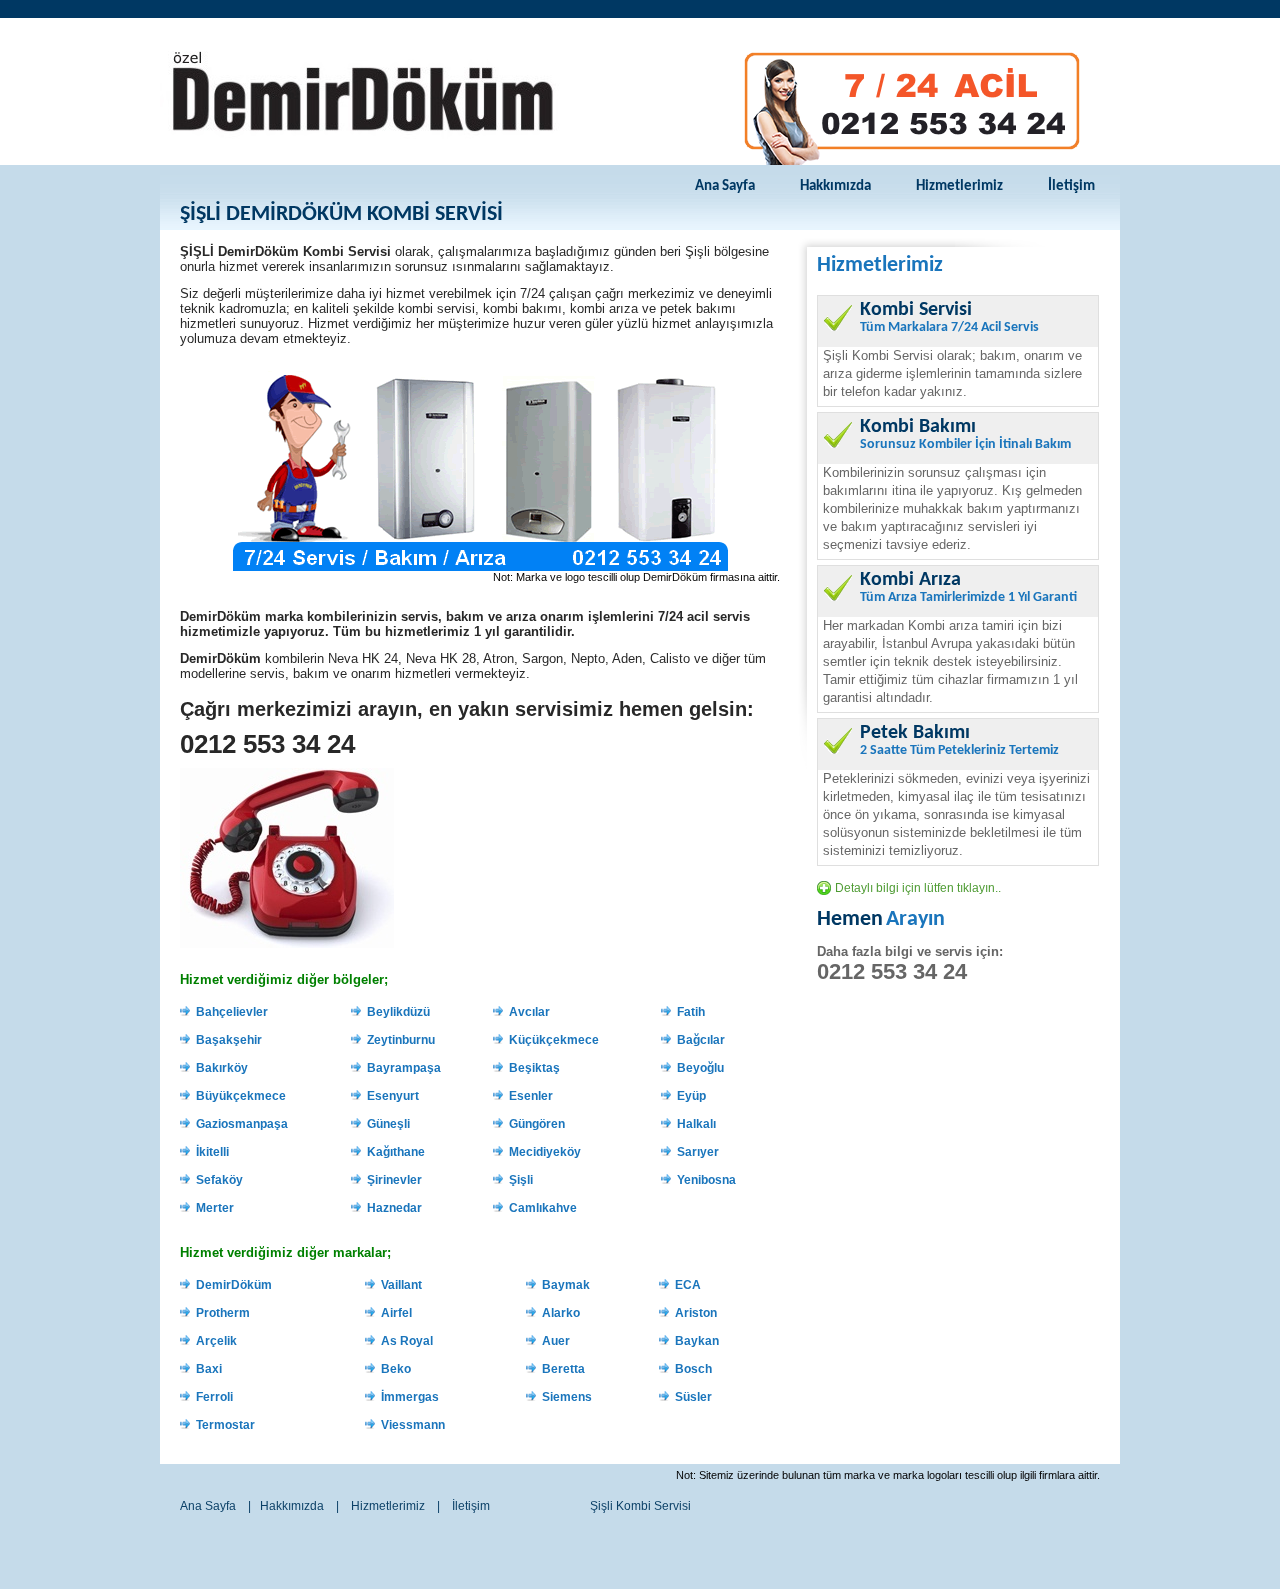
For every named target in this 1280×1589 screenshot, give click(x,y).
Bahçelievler (232, 1012)
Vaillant (401, 1285)
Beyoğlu (700, 1068)
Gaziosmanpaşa (242, 1124)
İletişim (1071, 186)
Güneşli (388, 1124)
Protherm (223, 1313)
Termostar (225, 1425)
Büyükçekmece (241, 1096)
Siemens (567, 1397)
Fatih (691, 1012)
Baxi (209, 1369)
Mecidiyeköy (545, 1152)
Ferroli (214, 1397)
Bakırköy (222, 1068)
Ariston (696, 1313)
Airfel (396, 1313)
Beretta (563, 1369)
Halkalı (696, 1124)
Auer (556, 1341)
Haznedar (394, 1208)
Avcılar (529, 1012)
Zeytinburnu (401, 1040)
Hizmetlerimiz (959, 186)
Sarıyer (698, 1152)
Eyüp (691, 1096)
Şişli (521, 1180)
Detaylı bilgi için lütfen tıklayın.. (918, 888)
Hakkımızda (835, 186)
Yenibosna (706, 1180)
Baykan (697, 1341)
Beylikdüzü (398, 1012)
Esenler (531, 1096)
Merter (215, 1208)
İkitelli (212, 1152)
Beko (396, 1369)
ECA (688, 1285)
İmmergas (410, 1397)
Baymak (566, 1285)
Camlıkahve (543, 1208)
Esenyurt (393, 1096)
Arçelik (216, 1341)
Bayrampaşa (404, 1068)
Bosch (693, 1369)
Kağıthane (396, 1152)
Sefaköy (219, 1180)
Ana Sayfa (725, 186)
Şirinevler (394, 1180)
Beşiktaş (534, 1068)
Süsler (693, 1397)
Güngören (537, 1124)
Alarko (561, 1313)
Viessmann (413, 1425)
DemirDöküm (234, 1285)
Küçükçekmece (554, 1040)
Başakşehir (229, 1040)
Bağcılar (701, 1040)
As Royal (407, 1341)
